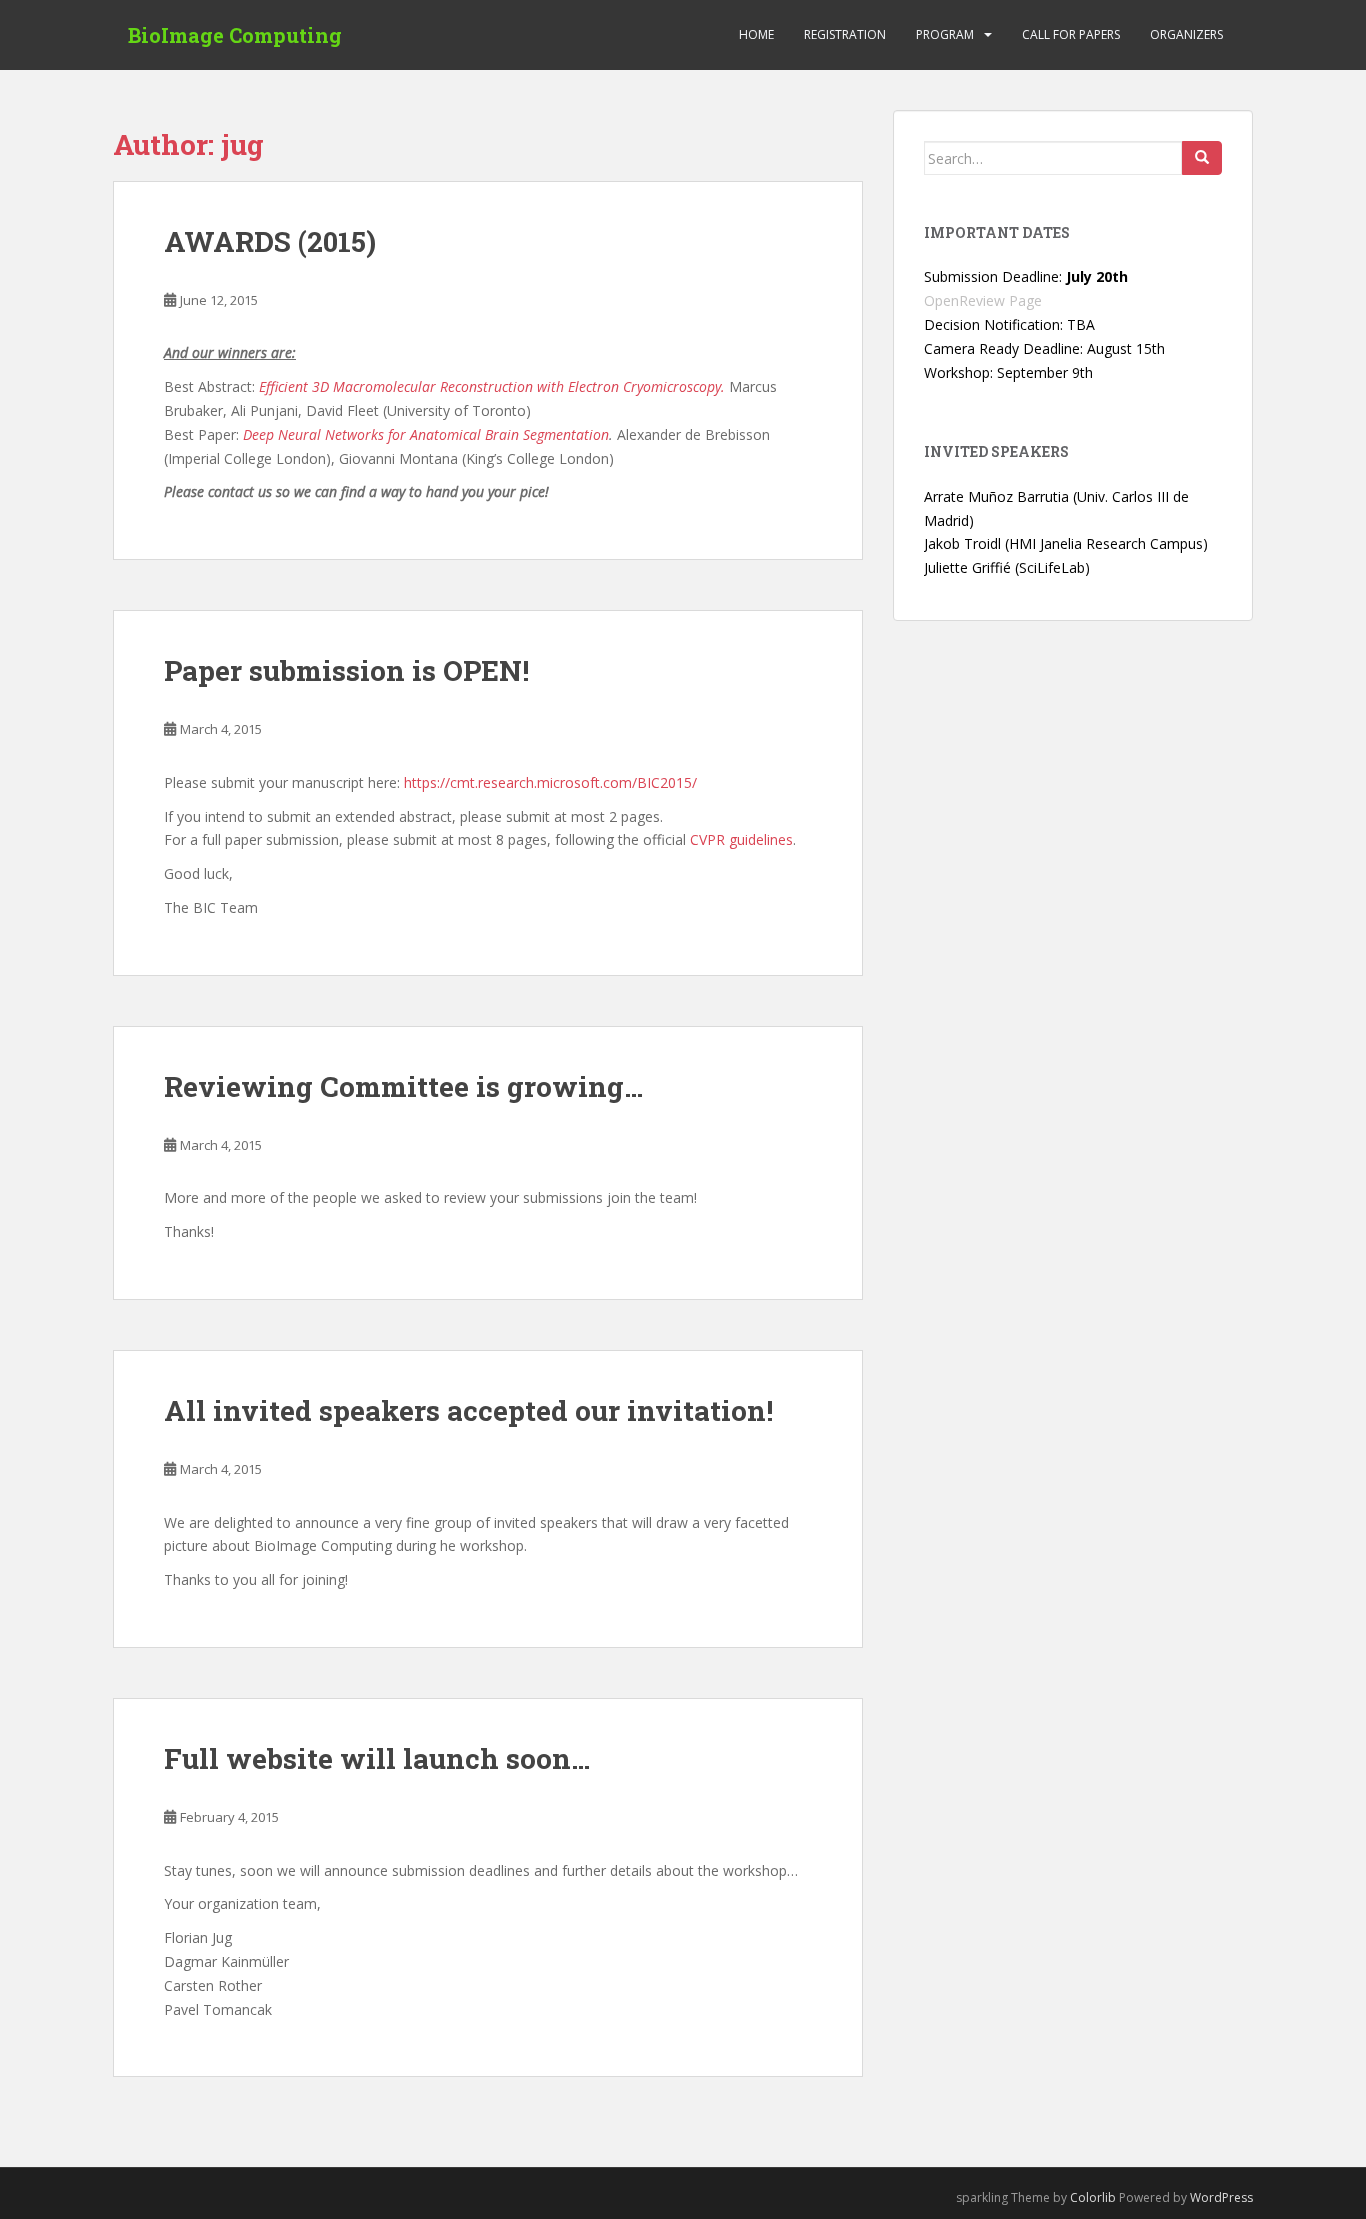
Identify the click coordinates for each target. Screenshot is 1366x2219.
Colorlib (1093, 2197)
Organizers (1186, 34)
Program (945, 34)
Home (756, 34)
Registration (845, 34)
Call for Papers (1071, 34)
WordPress (1221, 2197)
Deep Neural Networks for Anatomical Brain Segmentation (426, 434)
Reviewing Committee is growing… (403, 1086)
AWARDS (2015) (270, 241)
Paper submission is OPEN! (346, 670)
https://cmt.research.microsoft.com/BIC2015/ (550, 782)
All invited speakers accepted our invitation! (468, 1410)
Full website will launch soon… (377, 1758)
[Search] (1202, 158)
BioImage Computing (235, 35)
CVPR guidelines (741, 839)
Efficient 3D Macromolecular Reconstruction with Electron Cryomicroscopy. (492, 386)
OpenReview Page (983, 300)
